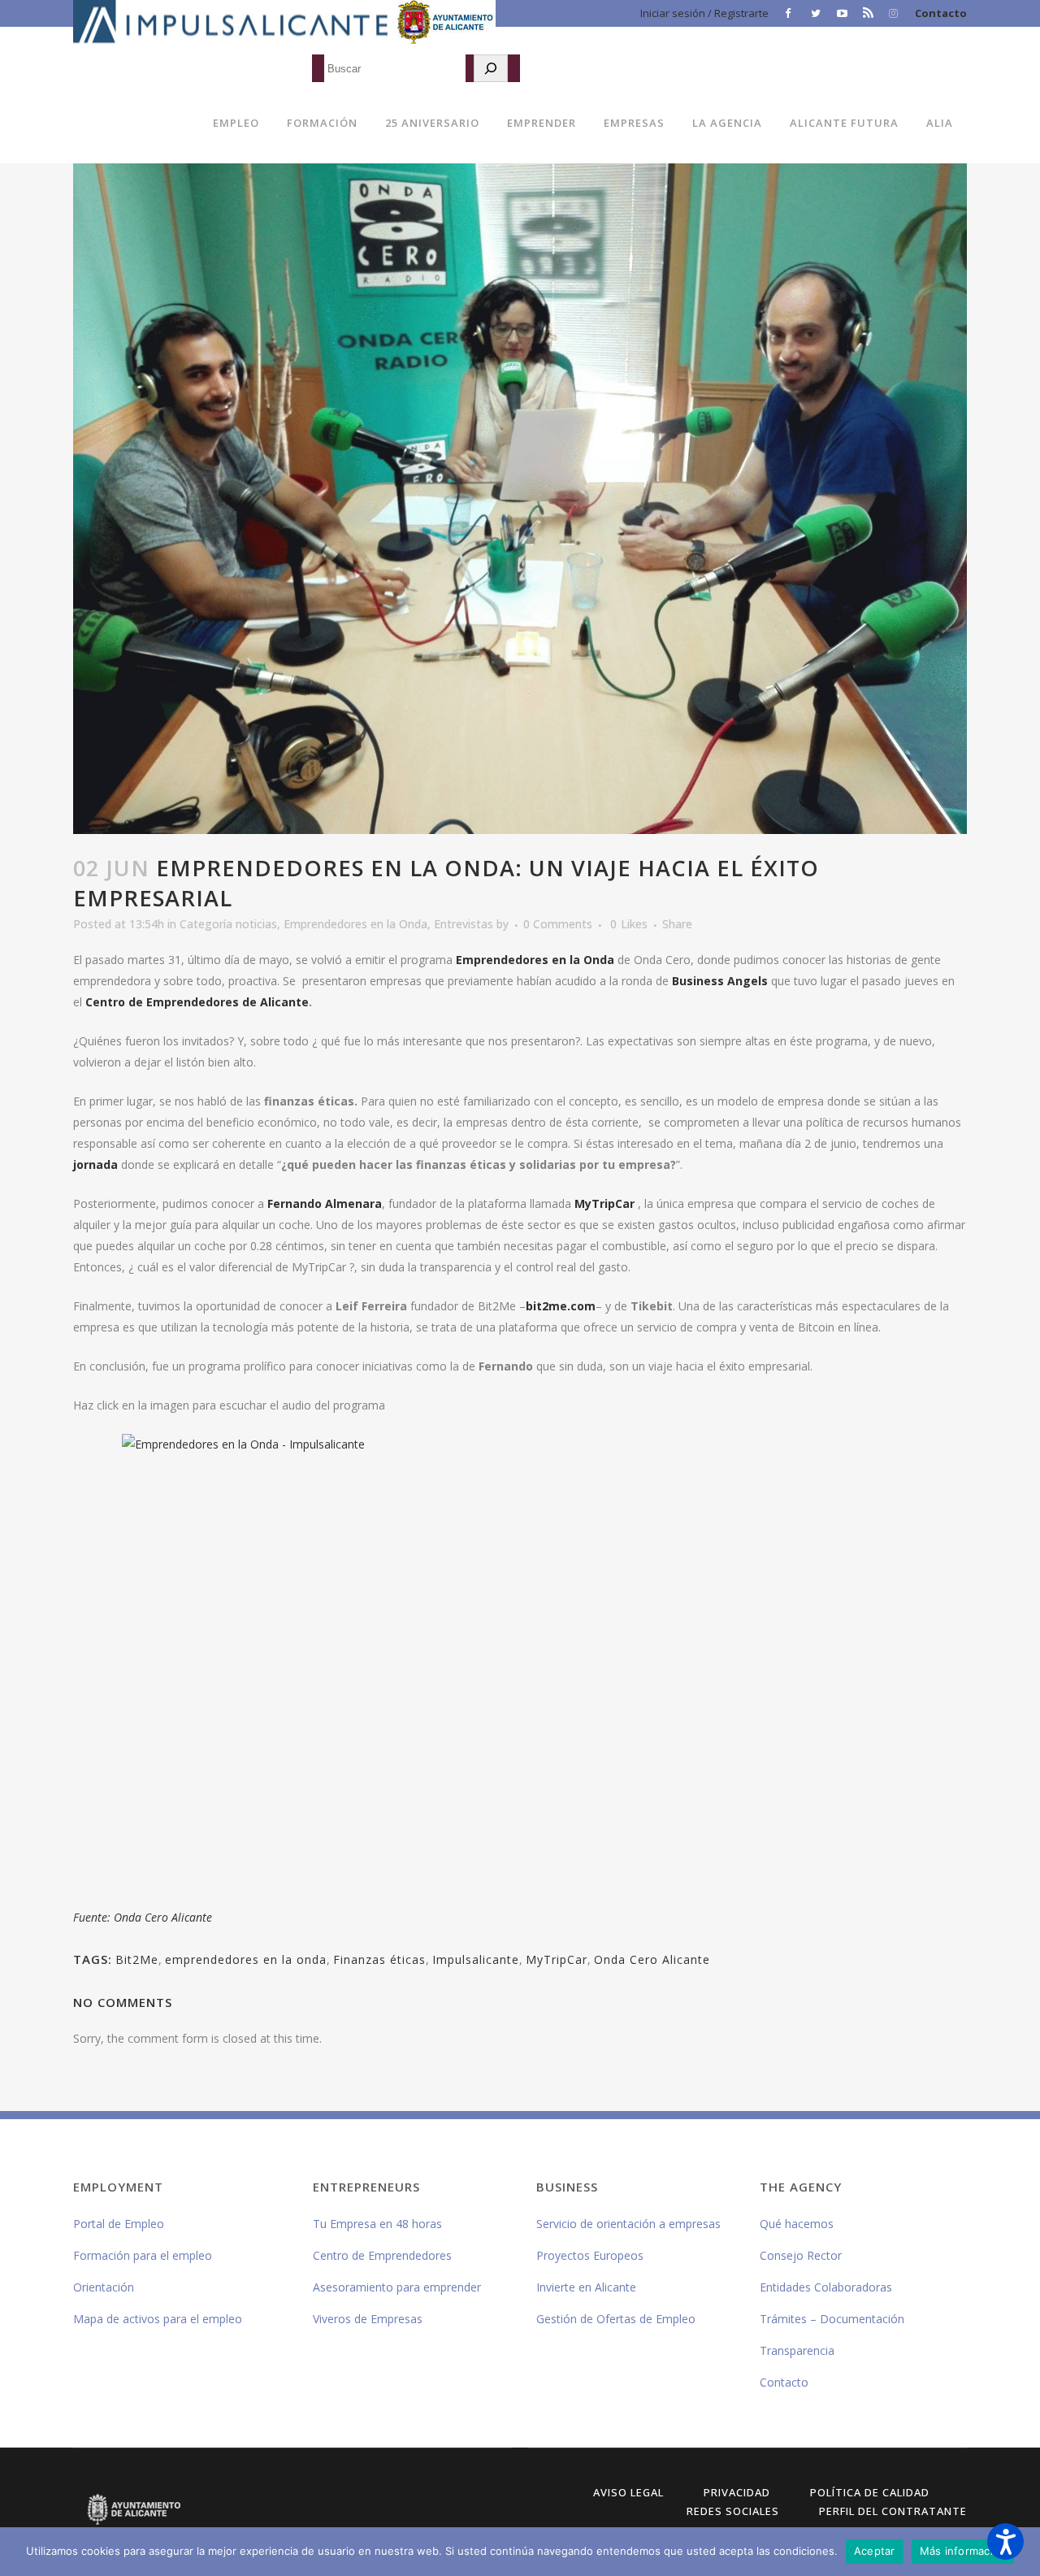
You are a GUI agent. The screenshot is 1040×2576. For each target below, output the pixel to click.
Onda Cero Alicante (652, 1959)
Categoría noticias (228, 924)
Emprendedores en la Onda (355, 924)
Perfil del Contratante (893, 2511)
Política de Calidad (870, 2492)
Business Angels (720, 981)
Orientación (104, 2287)
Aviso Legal (628, 2492)
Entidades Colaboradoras (826, 2287)
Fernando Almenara (325, 1203)
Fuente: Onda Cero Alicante (143, 1917)
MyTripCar (604, 1203)
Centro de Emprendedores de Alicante (197, 1002)
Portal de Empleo (119, 2224)
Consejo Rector (801, 2255)
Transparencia (797, 2350)
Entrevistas (464, 924)
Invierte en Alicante (586, 2287)
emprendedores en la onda (246, 1959)
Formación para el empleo (143, 2255)
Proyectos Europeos (590, 2255)
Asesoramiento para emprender (397, 2287)
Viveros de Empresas (368, 2319)
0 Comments (558, 924)
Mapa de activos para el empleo (158, 2319)
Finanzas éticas (379, 1959)
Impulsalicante (476, 1959)
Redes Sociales (733, 2511)
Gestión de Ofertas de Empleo (616, 2319)
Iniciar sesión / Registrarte (704, 13)
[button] (1005, 2541)
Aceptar (875, 2551)
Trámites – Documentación (832, 2319)
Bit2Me (137, 1959)
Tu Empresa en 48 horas (377, 2224)
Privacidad (737, 2492)
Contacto (941, 13)
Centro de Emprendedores (382, 2255)
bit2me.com (561, 1306)
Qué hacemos (797, 2224)
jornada (95, 1164)
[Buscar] (491, 68)
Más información (963, 2551)
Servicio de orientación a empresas (628, 2224)
